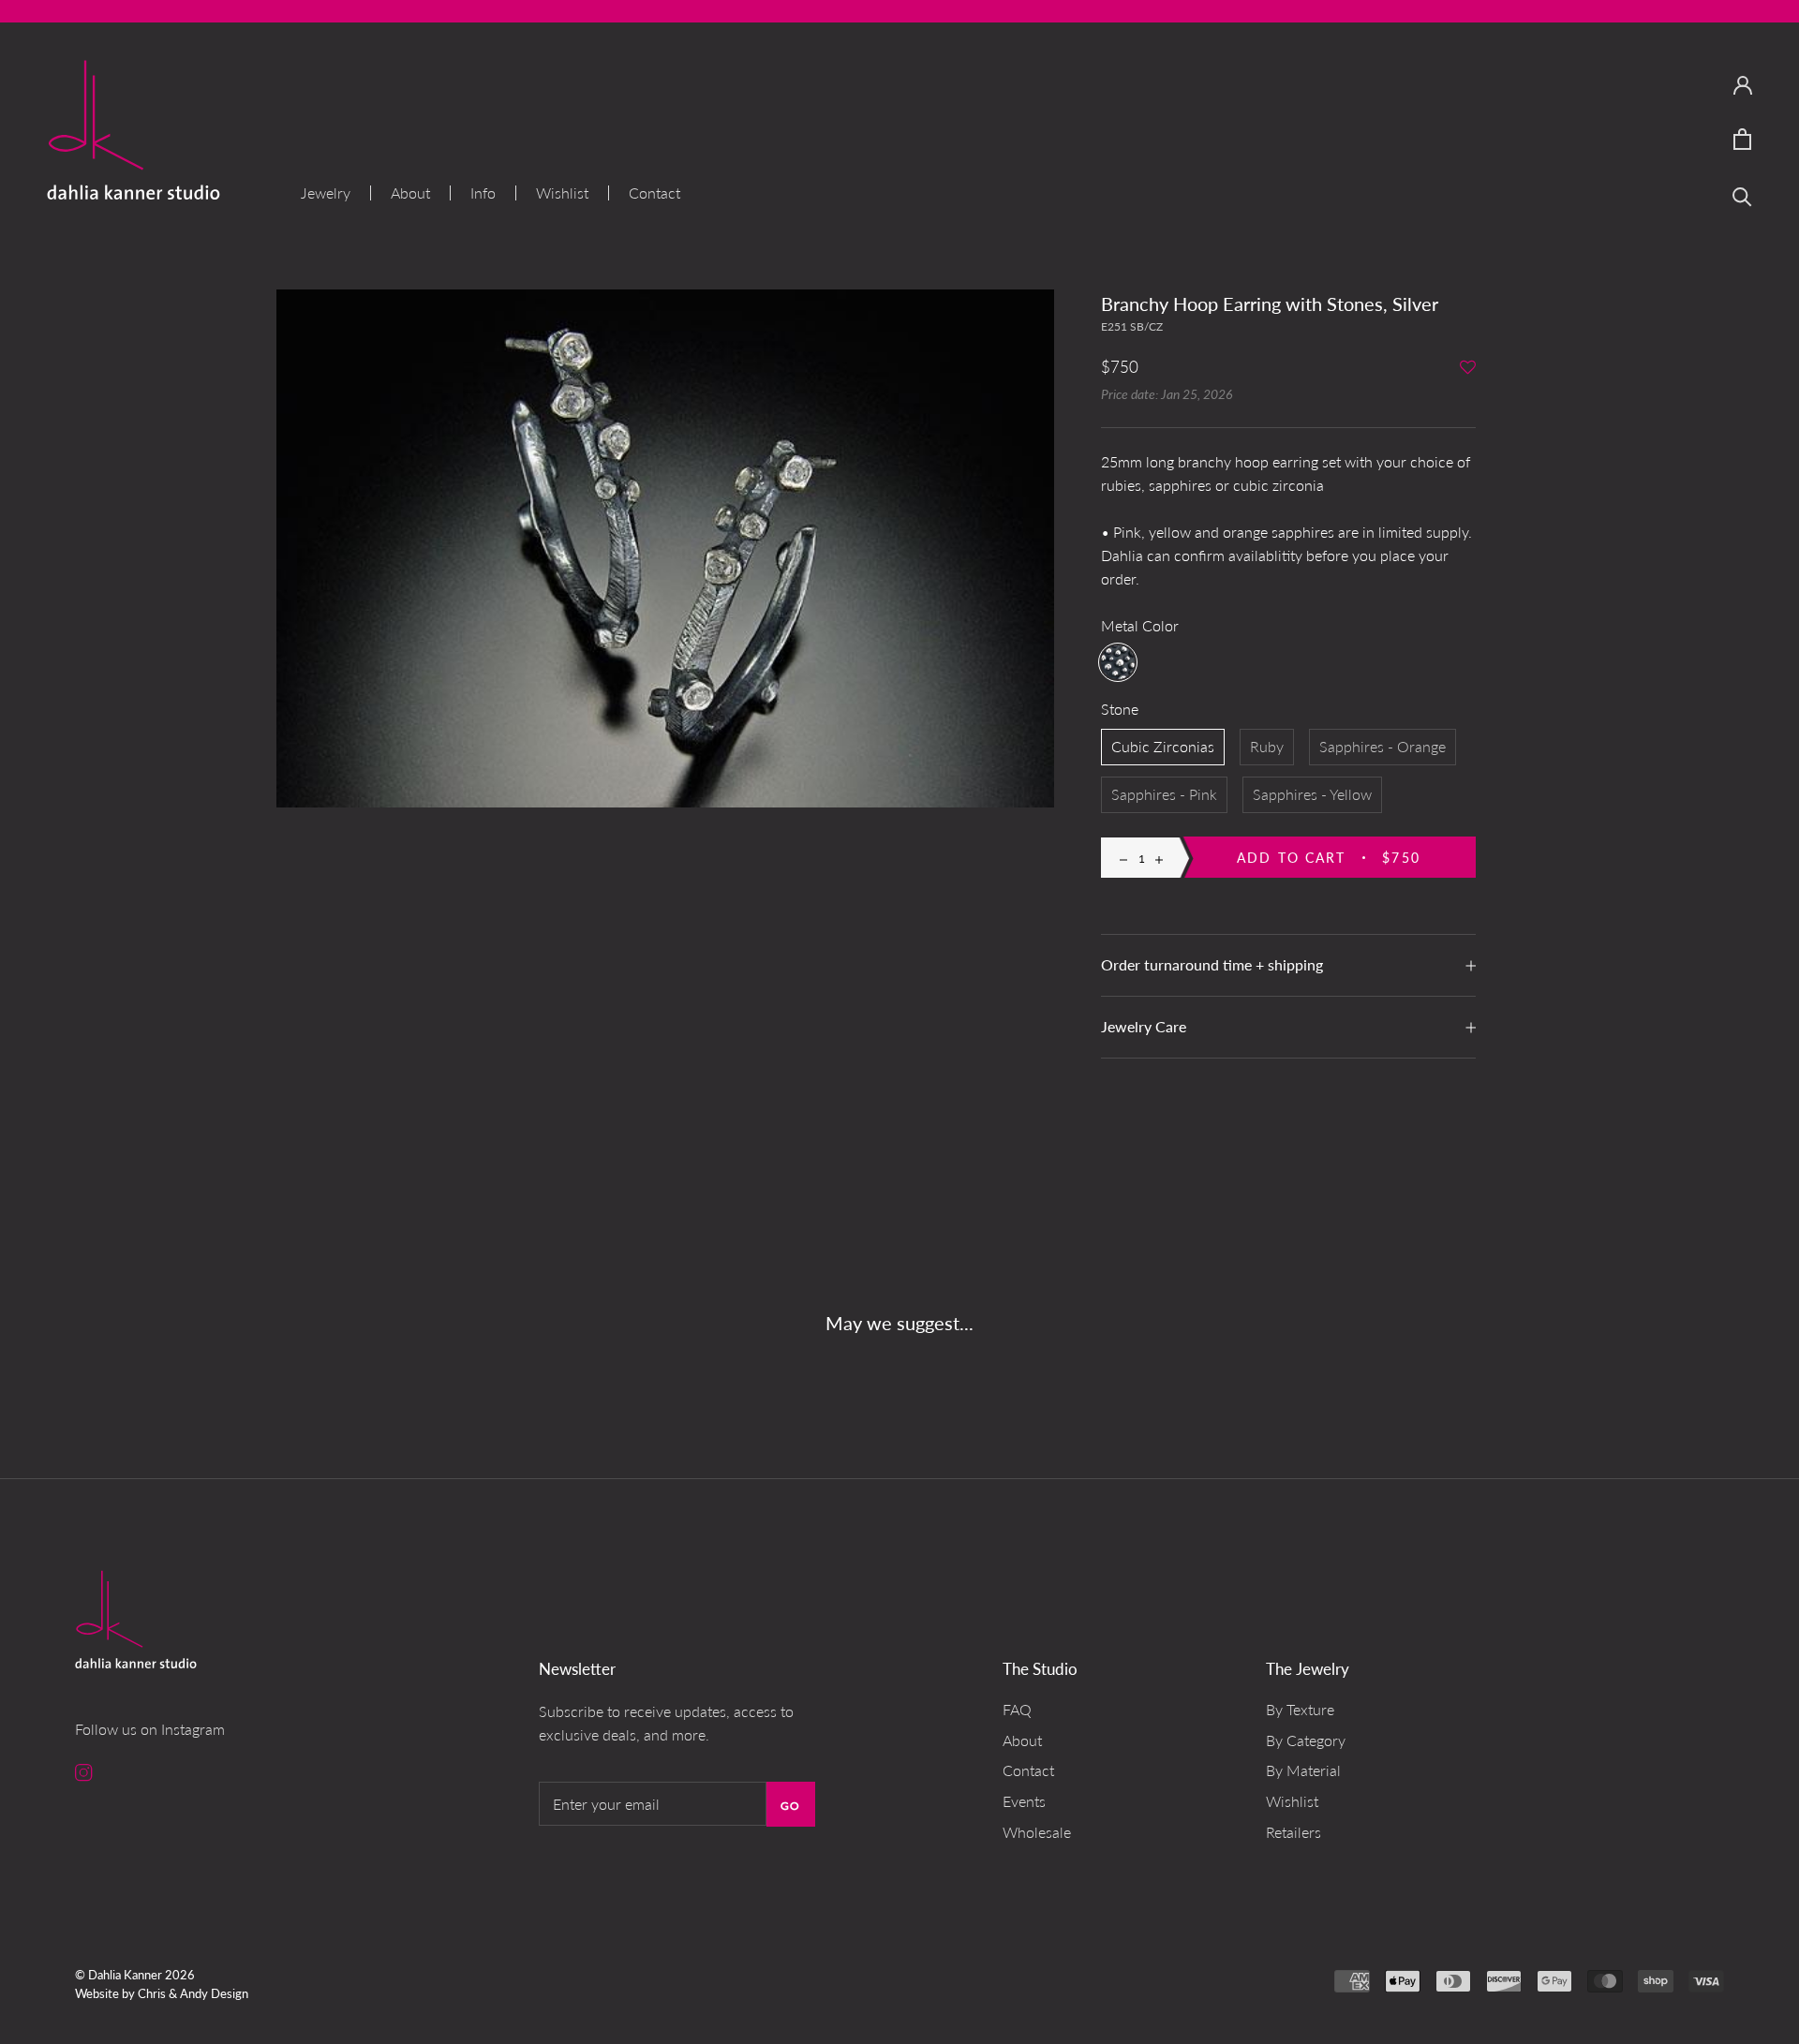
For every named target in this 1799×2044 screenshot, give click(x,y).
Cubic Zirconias (1163, 746)
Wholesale (1037, 1832)
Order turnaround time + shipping (1212, 964)
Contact (654, 193)
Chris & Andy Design (193, 1993)
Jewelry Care (1144, 1026)
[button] (1468, 369)
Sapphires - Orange (1383, 746)
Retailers (1293, 1832)
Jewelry (326, 193)
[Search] (1742, 195)
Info (483, 193)
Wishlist (562, 193)
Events (1024, 1801)
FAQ (1017, 1709)
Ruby (1267, 746)
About (410, 193)
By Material (1303, 1770)
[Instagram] (84, 1771)
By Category (1306, 1740)
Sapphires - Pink (1164, 794)
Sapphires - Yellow (1312, 794)
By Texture (1300, 1709)
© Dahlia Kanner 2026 (135, 1975)
